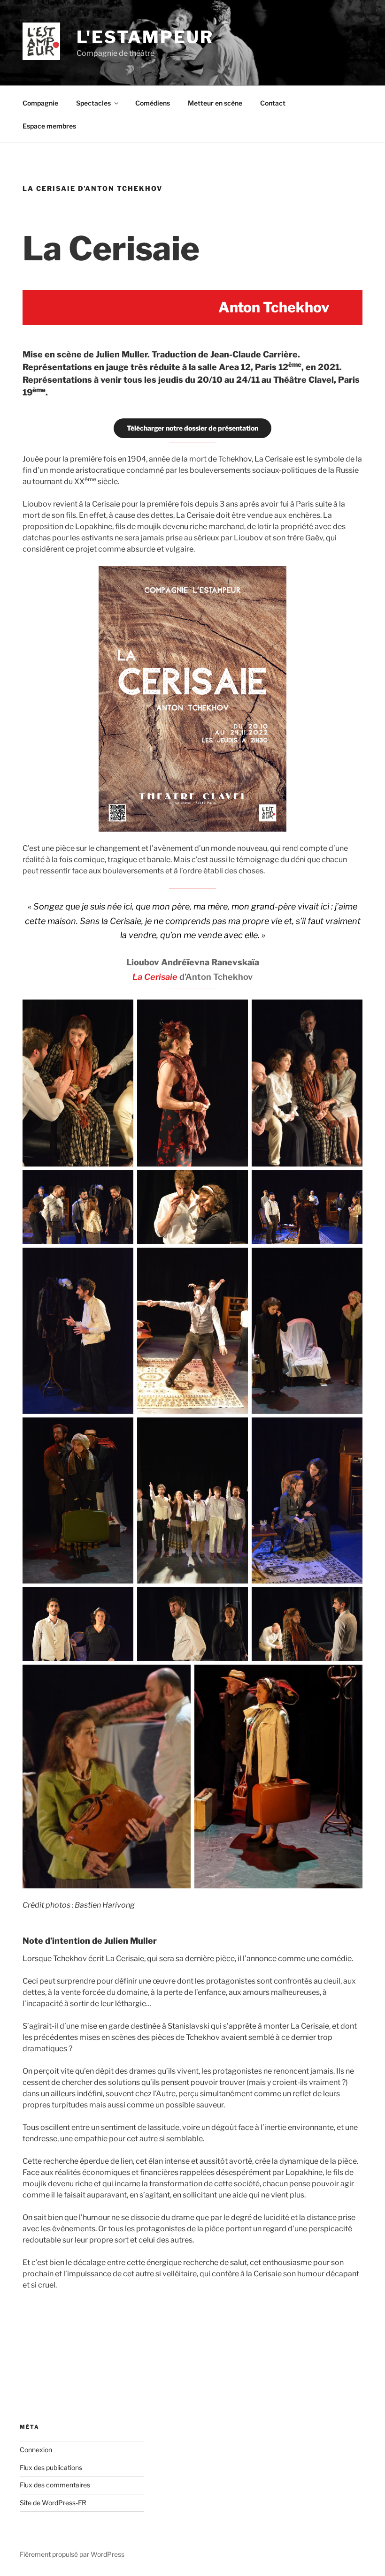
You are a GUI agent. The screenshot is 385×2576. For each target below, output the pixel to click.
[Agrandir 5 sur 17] (236, 1182)
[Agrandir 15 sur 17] (350, 1599)
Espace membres (49, 126)
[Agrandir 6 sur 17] (350, 1182)
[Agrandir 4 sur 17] (121, 1182)
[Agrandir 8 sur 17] (236, 1260)
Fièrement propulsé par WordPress (72, 2554)
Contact (273, 103)
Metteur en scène (215, 103)
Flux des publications (51, 2467)
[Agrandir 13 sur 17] (121, 1599)
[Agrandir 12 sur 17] (350, 1430)
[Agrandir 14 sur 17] (236, 1599)
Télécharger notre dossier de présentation (192, 428)
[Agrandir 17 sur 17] (350, 1677)
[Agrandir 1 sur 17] (121, 1012)
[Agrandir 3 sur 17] (350, 1012)
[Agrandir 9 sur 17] (350, 1260)
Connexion (36, 2450)
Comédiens (153, 103)
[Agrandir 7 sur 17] (121, 1260)
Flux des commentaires (55, 2485)
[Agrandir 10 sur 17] (121, 1430)
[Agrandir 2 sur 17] (236, 1012)
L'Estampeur (145, 37)
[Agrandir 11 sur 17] (236, 1430)
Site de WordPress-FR (53, 2503)
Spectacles (93, 103)
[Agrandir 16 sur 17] (178, 1677)
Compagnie (40, 103)
